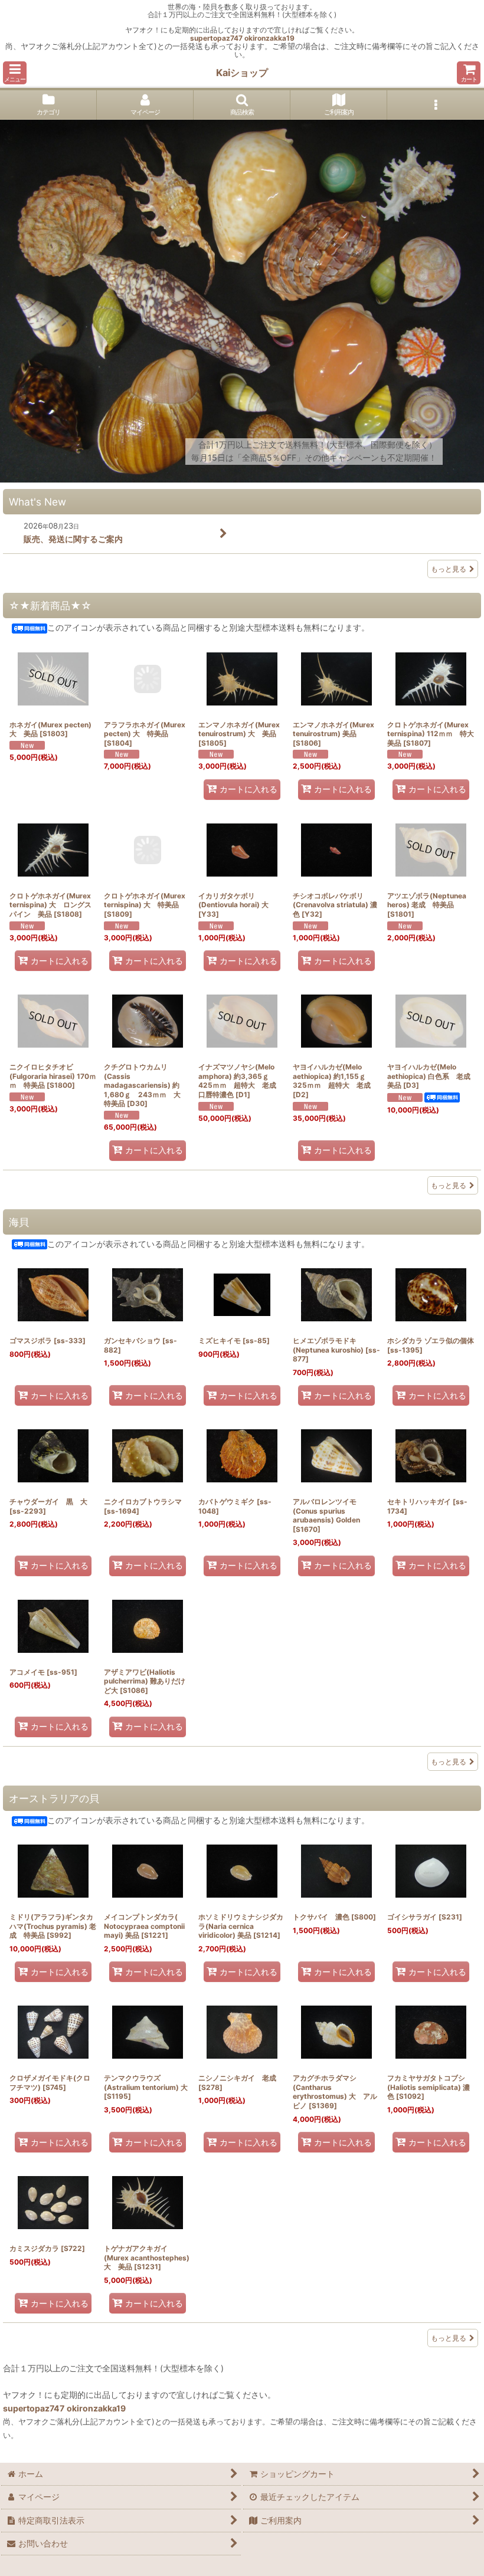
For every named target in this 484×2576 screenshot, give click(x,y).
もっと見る (449, 569)
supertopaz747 (216, 38)
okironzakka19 (269, 38)
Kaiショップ (242, 73)
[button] (15, 73)
